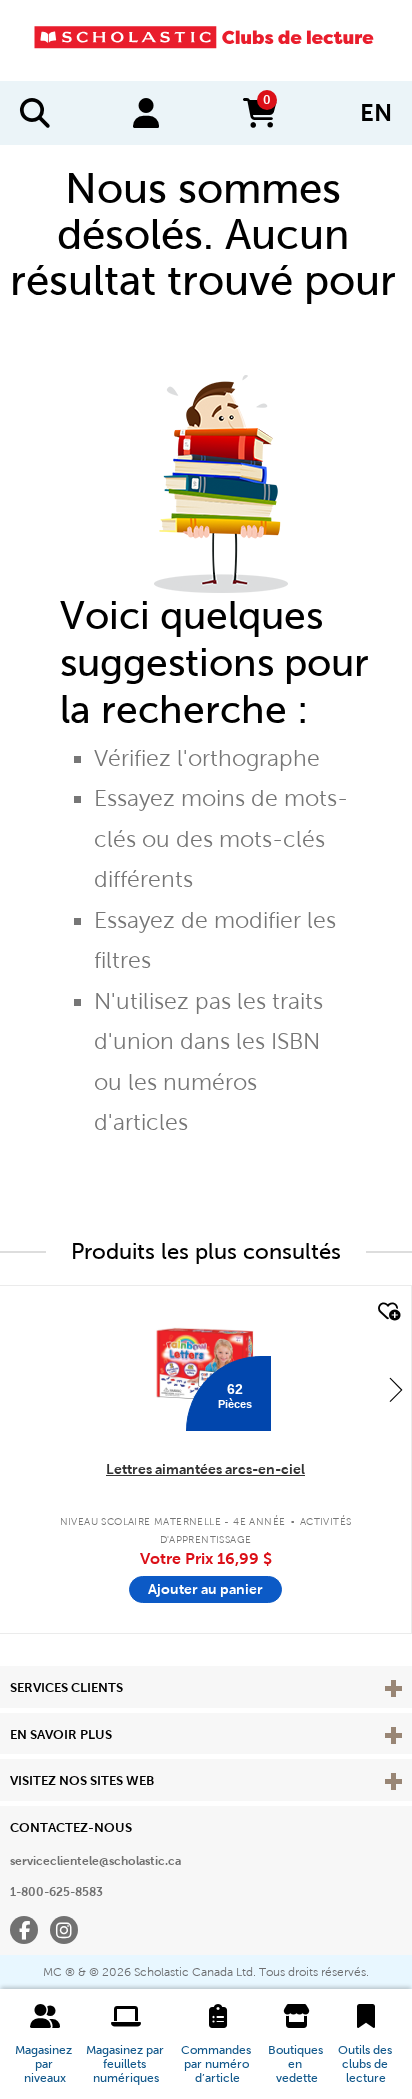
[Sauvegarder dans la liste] (387, 1312)
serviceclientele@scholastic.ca (95, 1861)
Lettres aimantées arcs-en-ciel (205, 1469)
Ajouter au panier (205, 1589)
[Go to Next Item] (396, 1389)
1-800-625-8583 (56, 1892)
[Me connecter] (146, 113)
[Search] (35, 113)
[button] (45, 2044)
